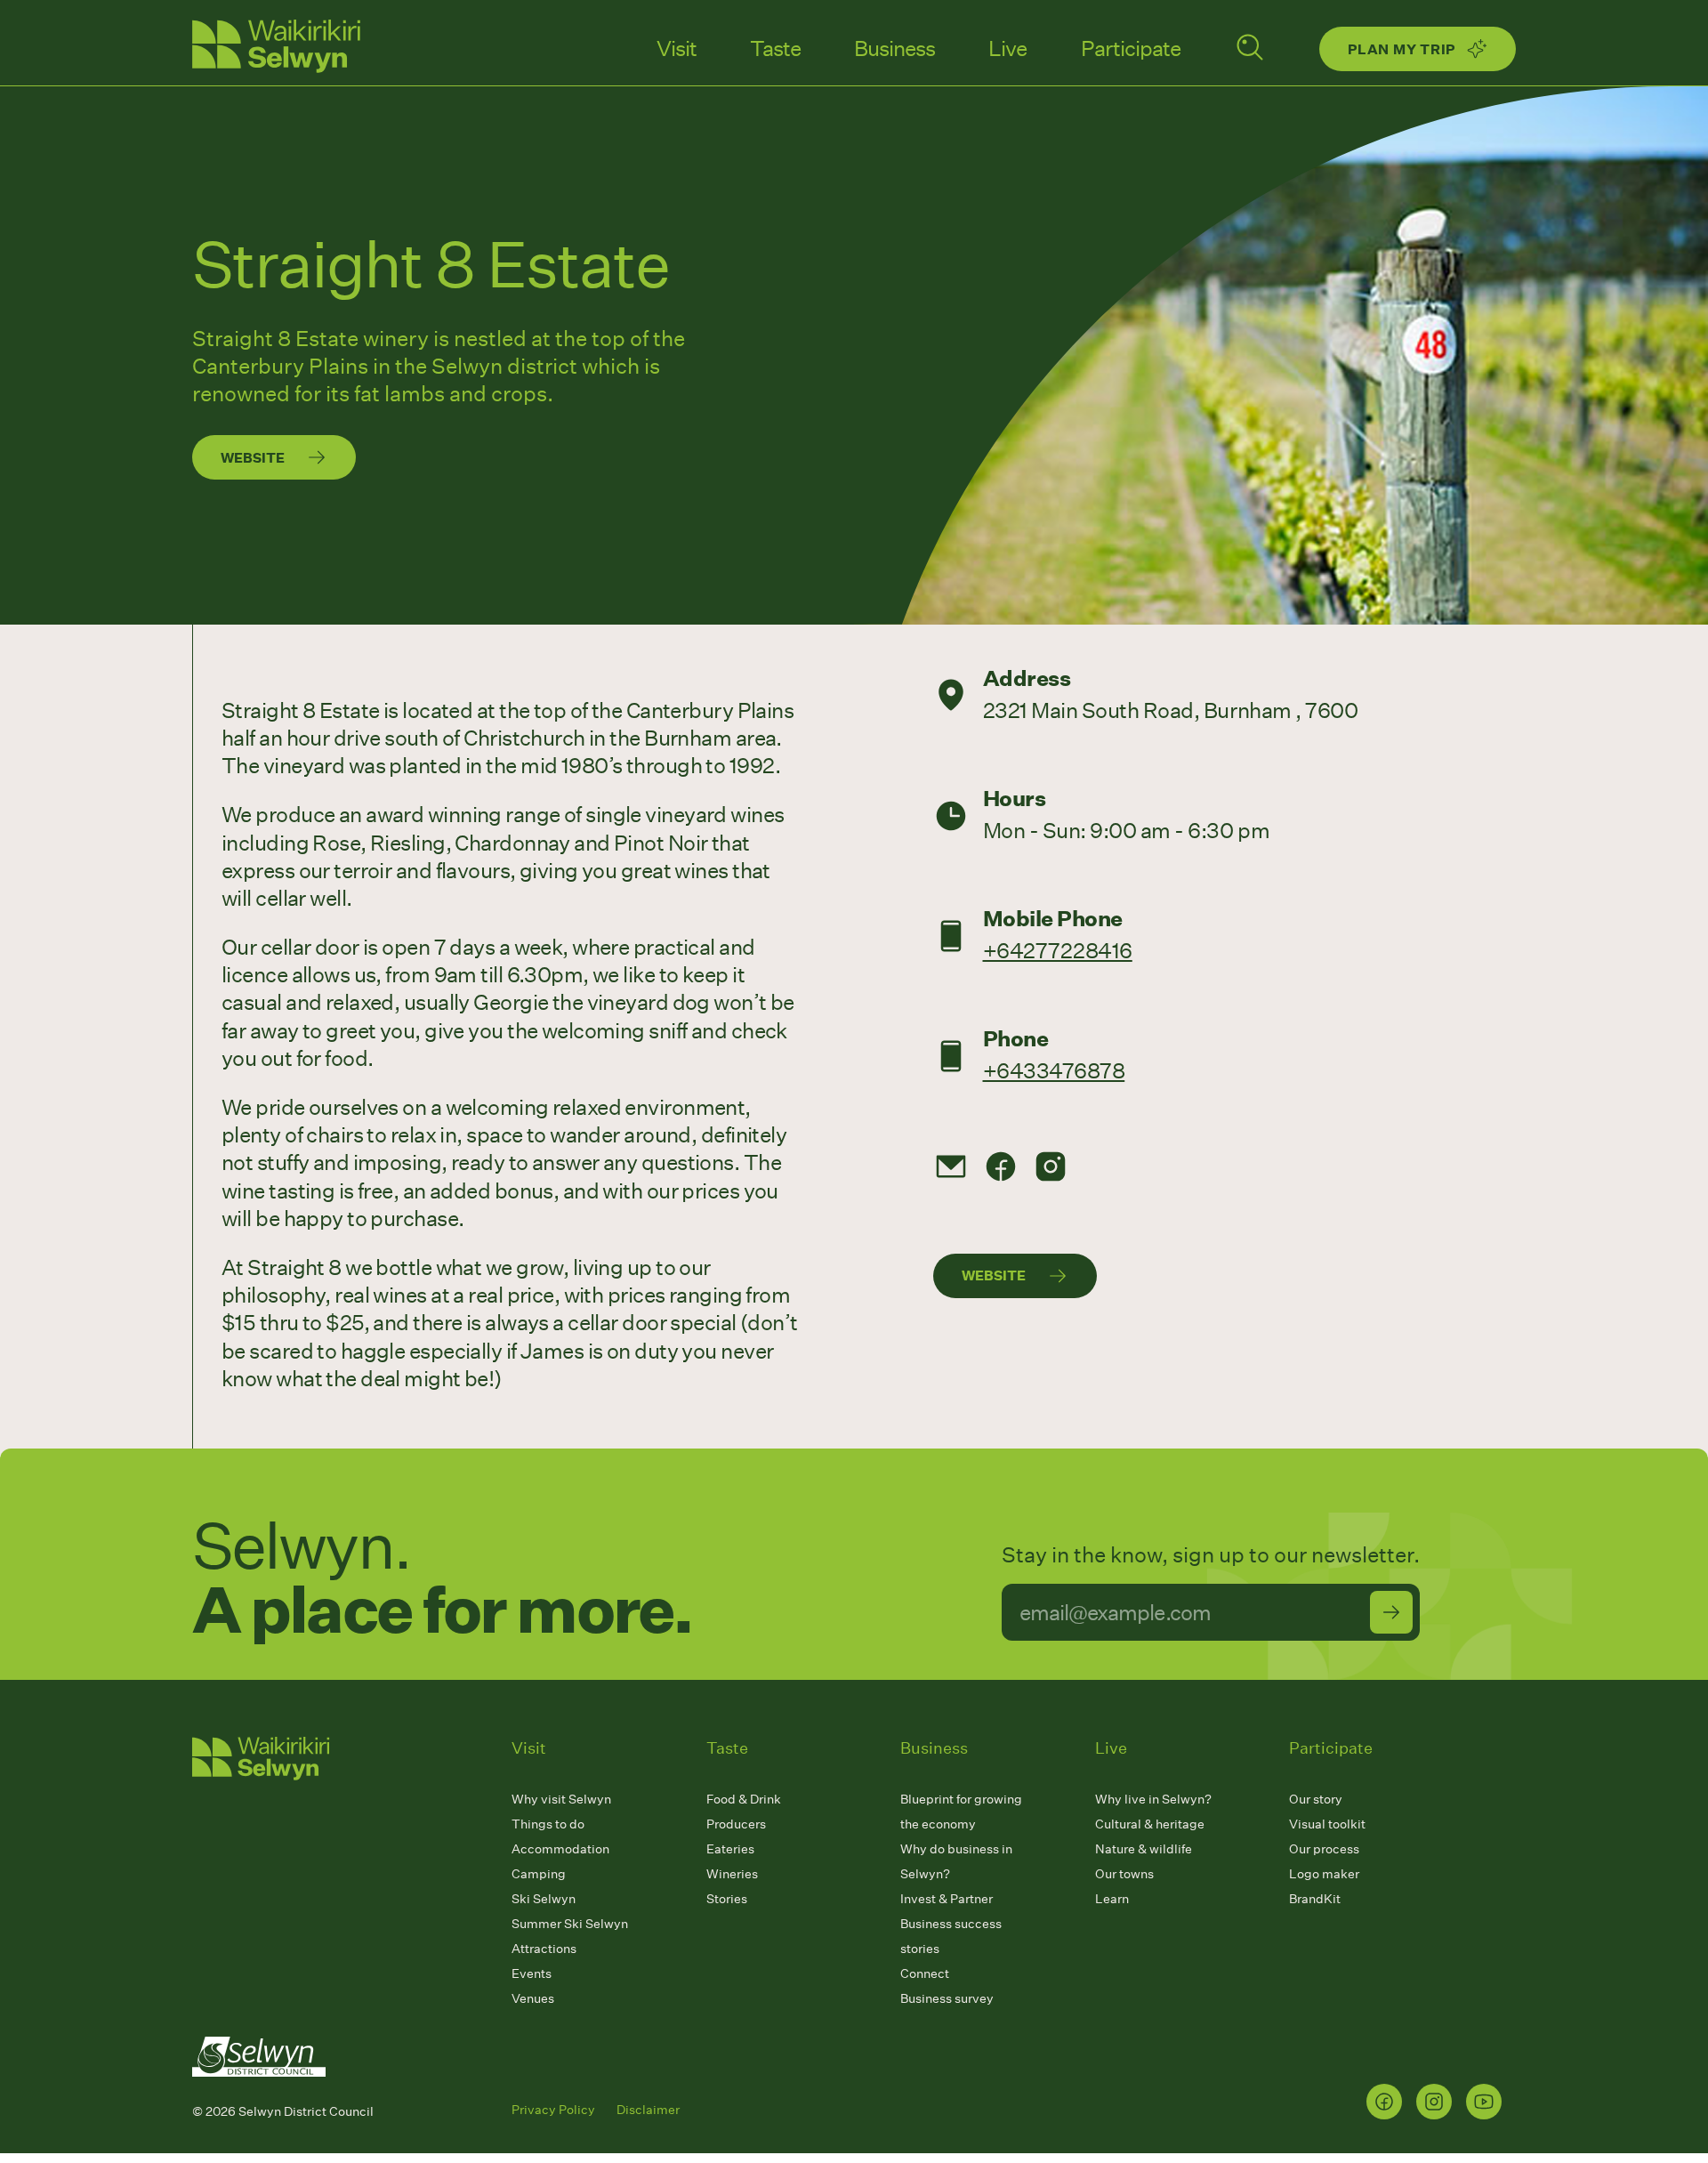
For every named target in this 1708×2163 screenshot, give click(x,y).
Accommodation (560, 1848)
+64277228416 (1058, 950)
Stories (727, 1898)
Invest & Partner (947, 1898)
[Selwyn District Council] (259, 2093)
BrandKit (1315, 1898)
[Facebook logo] (1384, 2102)
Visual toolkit (1327, 1824)
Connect (925, 1973)
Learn (1112, 1898)
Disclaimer (648, 2109)
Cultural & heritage (1150, 1824)
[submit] (1391, 1612)
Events (532, 1973)
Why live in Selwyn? (1153, 1799)
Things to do (548, 1824)
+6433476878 (1054, 1070)
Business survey (947, 1998)
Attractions (544, 1948)
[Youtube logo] (1484, 2102)
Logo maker (1324, 1873)
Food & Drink (744, 1799)
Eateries (730, 1848)
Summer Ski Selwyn (570, 1923)
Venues (533, 1998)
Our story (1316, 1799)
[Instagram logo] (1434, 2102)
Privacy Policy (553, 2109)
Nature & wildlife (1144, 1848)
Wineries (732, 1873)
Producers (736, 1824)
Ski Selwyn (544, 1898)
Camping (539, 1873)
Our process (1324, 1848)
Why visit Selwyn (561, 1799)
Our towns (1124, 1873)
